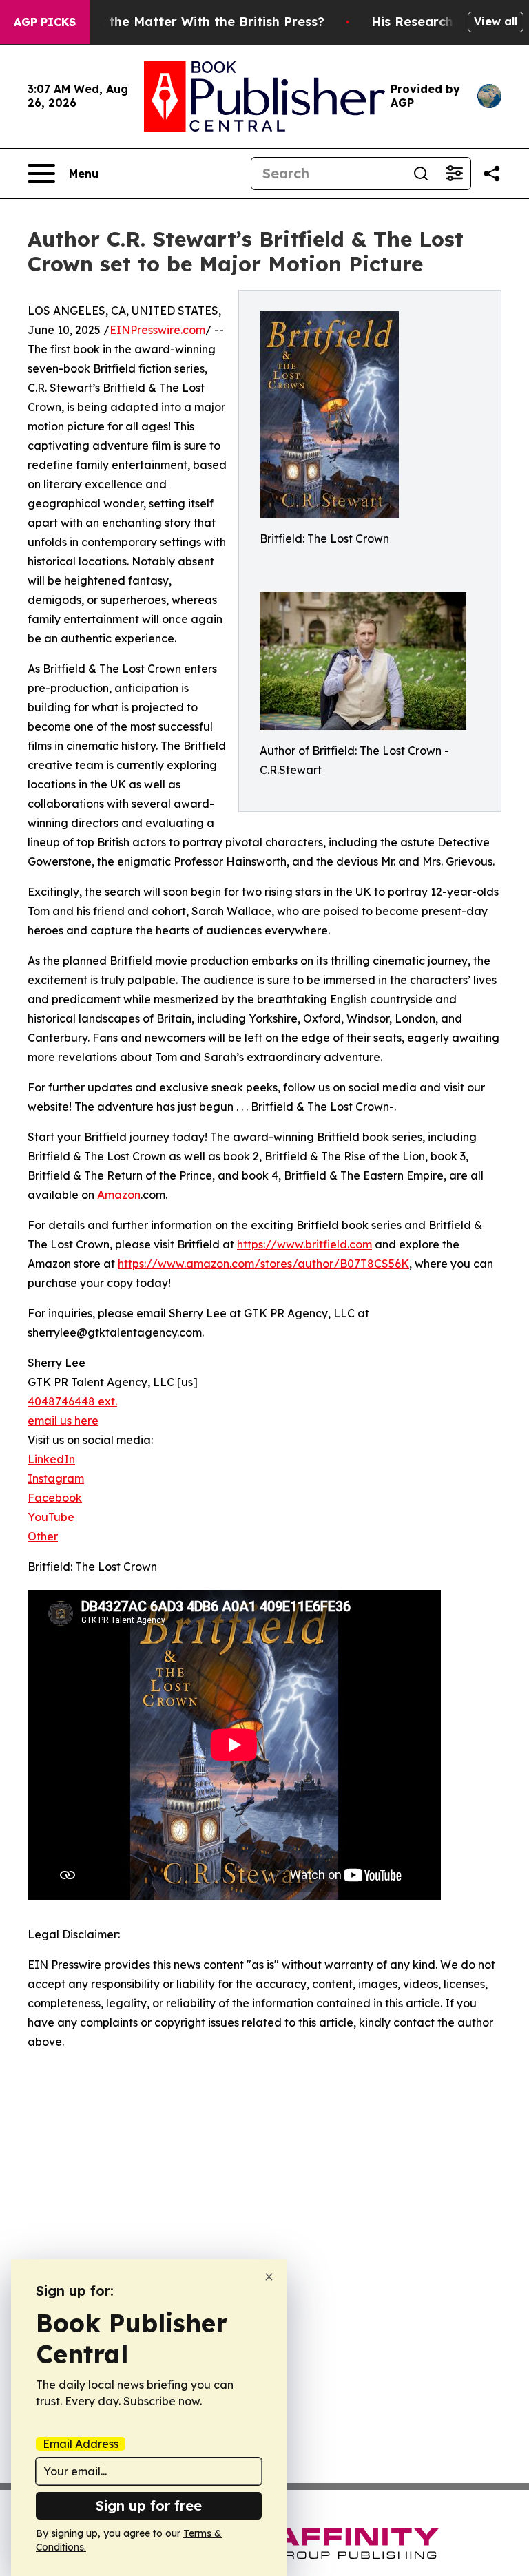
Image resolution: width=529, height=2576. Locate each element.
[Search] (421, 174)
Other (43, 1536)
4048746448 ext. (72, 1401)
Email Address (81, 2444)
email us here (63, 1421)
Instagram (56, 1478)
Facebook (55, 1498)
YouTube (51, 1517)
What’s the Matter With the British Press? (193, 22)
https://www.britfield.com (304, 1244)
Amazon (119, 1195)
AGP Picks (45, 22)
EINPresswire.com (157, 330)
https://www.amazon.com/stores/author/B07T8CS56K (263, 1264)
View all (496, 21)
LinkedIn (51, 1459)
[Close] (269, 2277)
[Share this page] (492, 174)
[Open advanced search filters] (454, 174)
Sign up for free (149, 2505)
